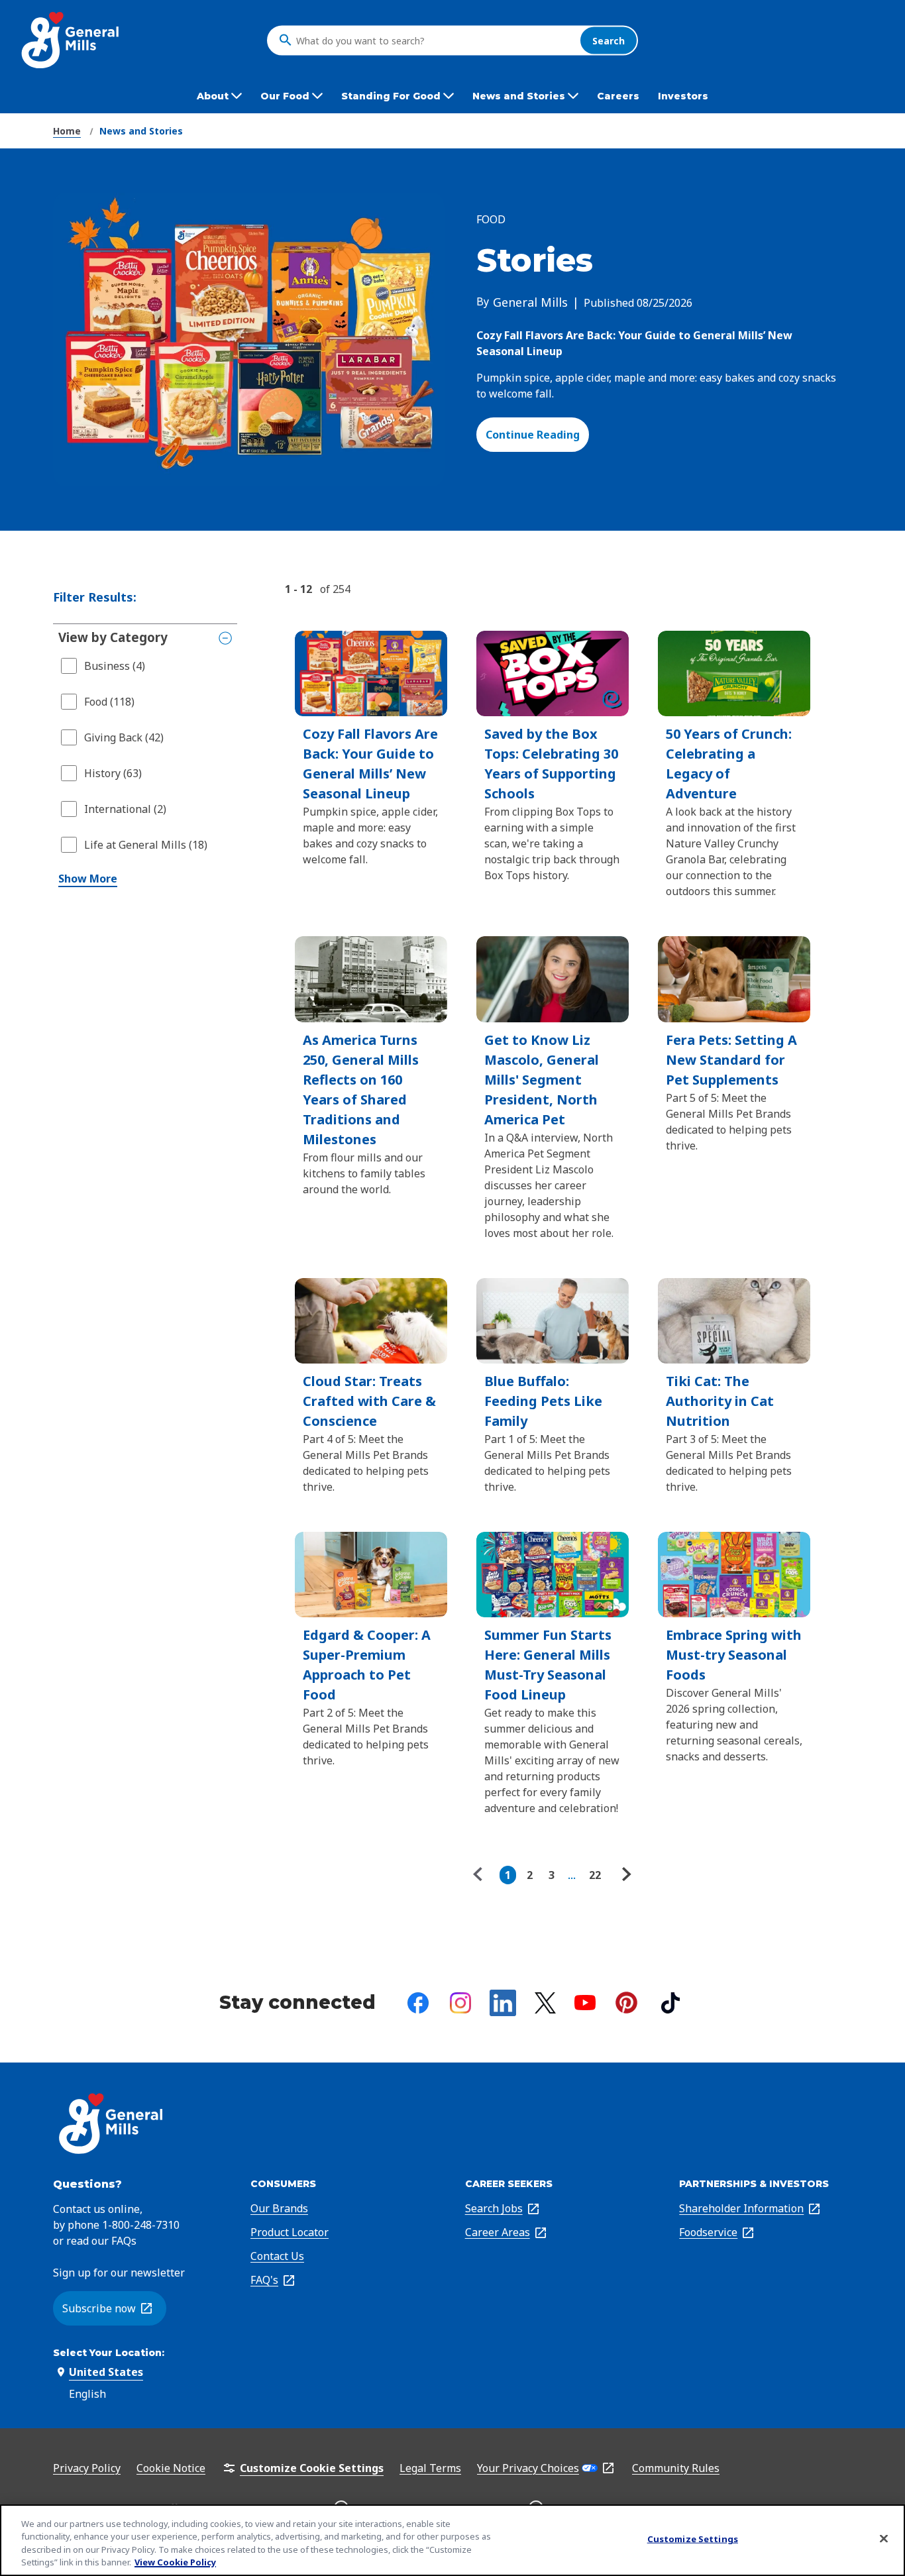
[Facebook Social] (418, 2003)
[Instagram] (460, 2003)
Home (67, 131)
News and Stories (141, 131)
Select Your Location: (109, 2353)
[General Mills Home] (71, 40)
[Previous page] (481, 1875)
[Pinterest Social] (626, 2003)
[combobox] (435, 40)
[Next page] (625, 1875)
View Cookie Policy (175, 2562)
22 (595, 1875)
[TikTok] (670, 2003)
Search (609, 40)
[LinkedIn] (503, 2003)
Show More (88, 879)
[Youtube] (585, 2003)
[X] (545, 2003)
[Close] (884, 2538)
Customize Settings (693, 2539)
